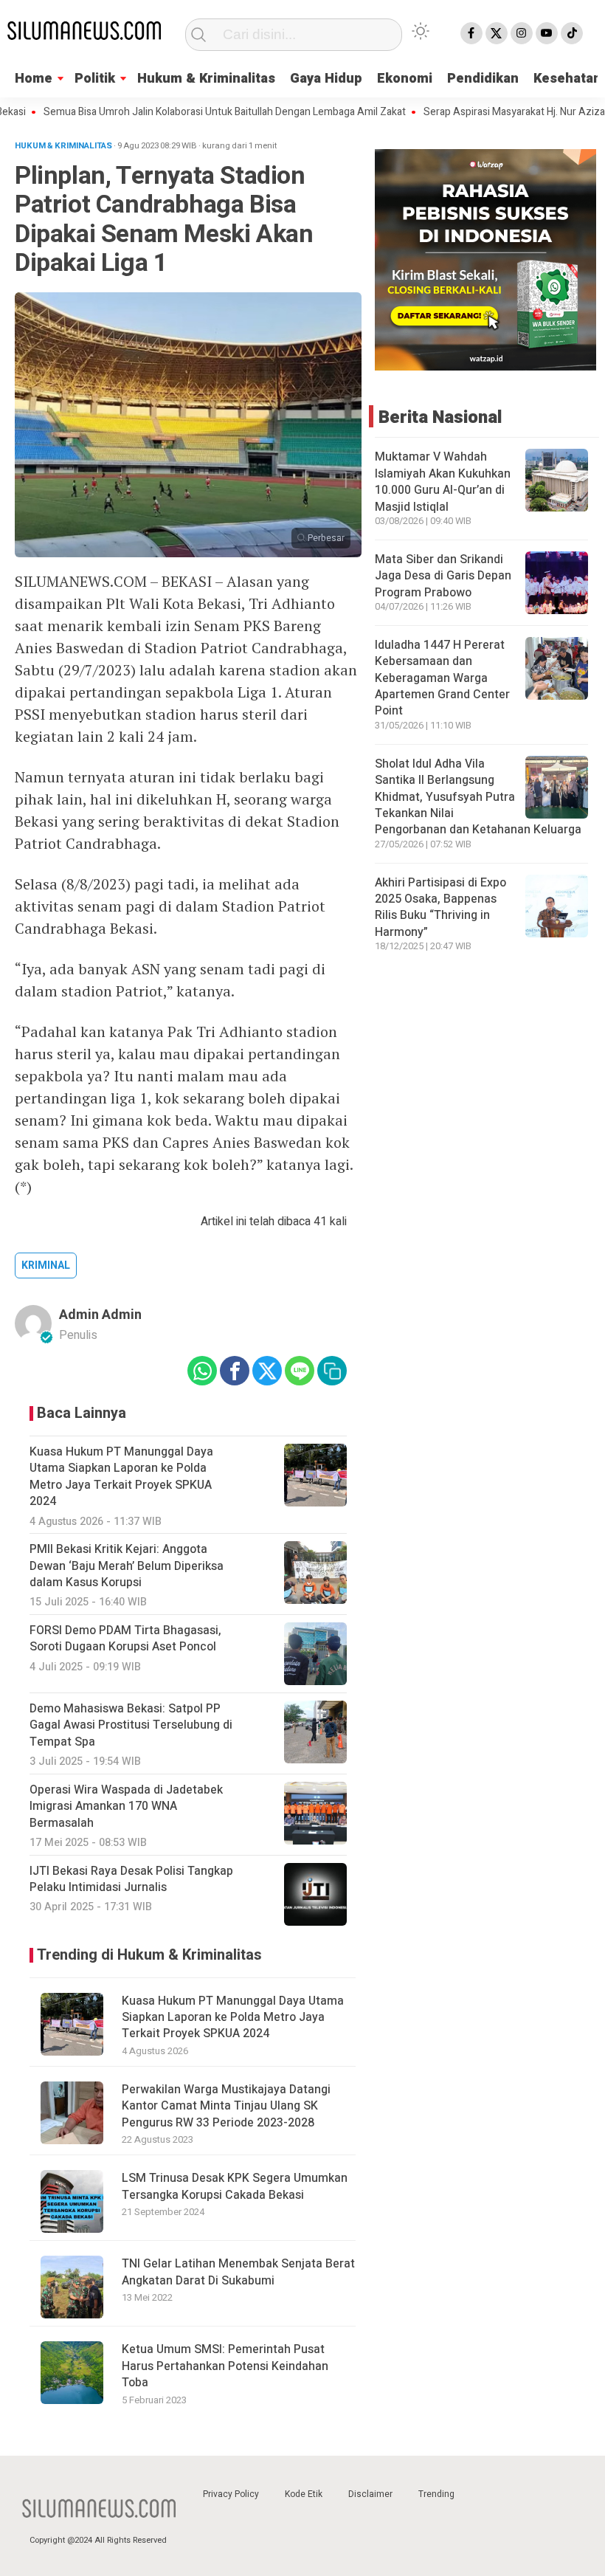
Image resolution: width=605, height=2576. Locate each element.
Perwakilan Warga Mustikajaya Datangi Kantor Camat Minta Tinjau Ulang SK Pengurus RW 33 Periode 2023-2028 (226, 2106)
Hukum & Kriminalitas (206, 79)
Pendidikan (483, 79)
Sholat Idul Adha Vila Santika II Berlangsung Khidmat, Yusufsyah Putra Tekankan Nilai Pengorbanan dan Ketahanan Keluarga (478, 797)
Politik (95, 79)
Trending (436, 2494)
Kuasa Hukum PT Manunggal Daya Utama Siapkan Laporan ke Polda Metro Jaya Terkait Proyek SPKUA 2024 (233, 2018)
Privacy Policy (231, 2494)
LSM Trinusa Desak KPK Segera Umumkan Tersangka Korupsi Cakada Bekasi (235, 2186)
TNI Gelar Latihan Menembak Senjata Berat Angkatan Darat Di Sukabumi (238, 2272)
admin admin (100, 1315)
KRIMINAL (46, 1265)
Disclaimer (370, 2494)
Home (34, 79)
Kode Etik (304, 2494)
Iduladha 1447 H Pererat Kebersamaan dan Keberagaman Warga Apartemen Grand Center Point (442, 678)
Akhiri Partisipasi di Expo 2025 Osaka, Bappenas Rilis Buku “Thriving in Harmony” (440, 908)
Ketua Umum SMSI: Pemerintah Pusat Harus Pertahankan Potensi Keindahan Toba (225, 2366)
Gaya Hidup (326, 79)
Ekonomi (405, 79)
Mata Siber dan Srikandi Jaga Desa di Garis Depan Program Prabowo (443, 576)
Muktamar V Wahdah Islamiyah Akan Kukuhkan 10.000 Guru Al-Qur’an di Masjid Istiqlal (443, 482)
